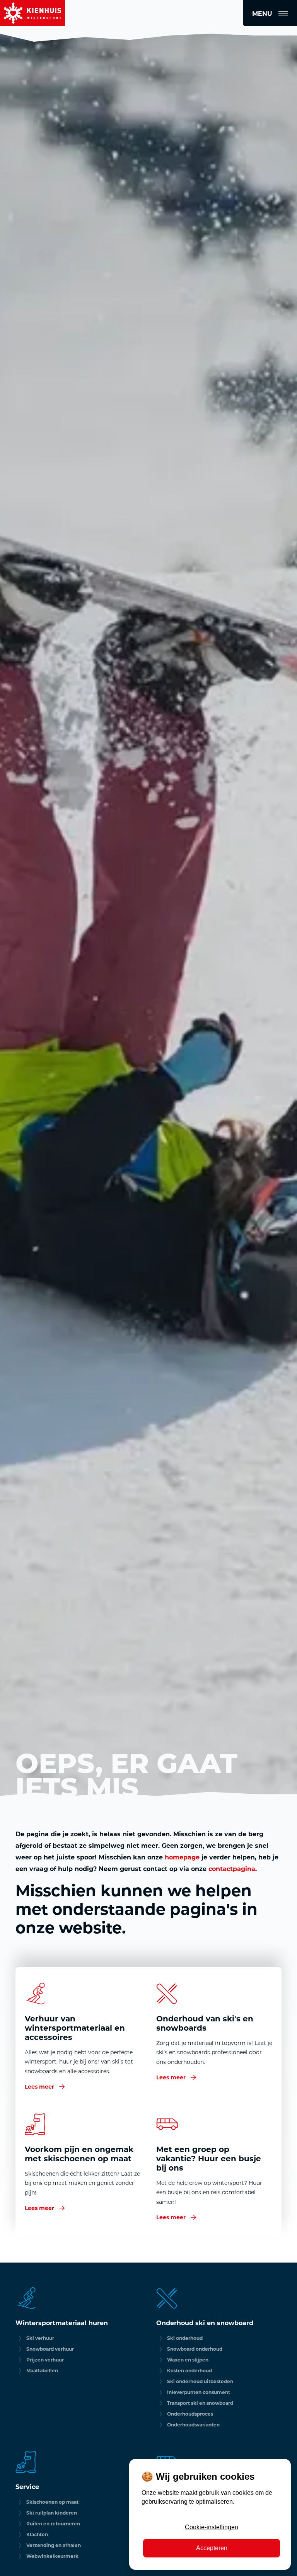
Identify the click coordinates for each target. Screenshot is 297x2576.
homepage (182, 1857)
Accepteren (212, 2548)
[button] (270, 13)
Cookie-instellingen (212, 2527)
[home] (32, 13)
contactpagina (232, 1869)
